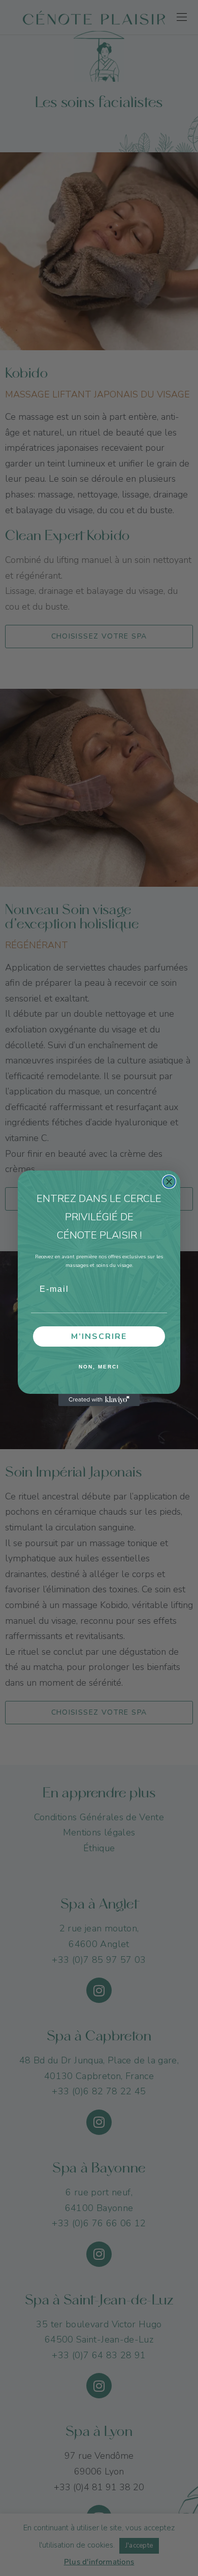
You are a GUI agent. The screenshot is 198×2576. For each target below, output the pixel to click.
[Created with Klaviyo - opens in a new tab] (99, 1400)
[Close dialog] (169, 1182)
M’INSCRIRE (99, 1336)
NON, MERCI (99, 1367)
